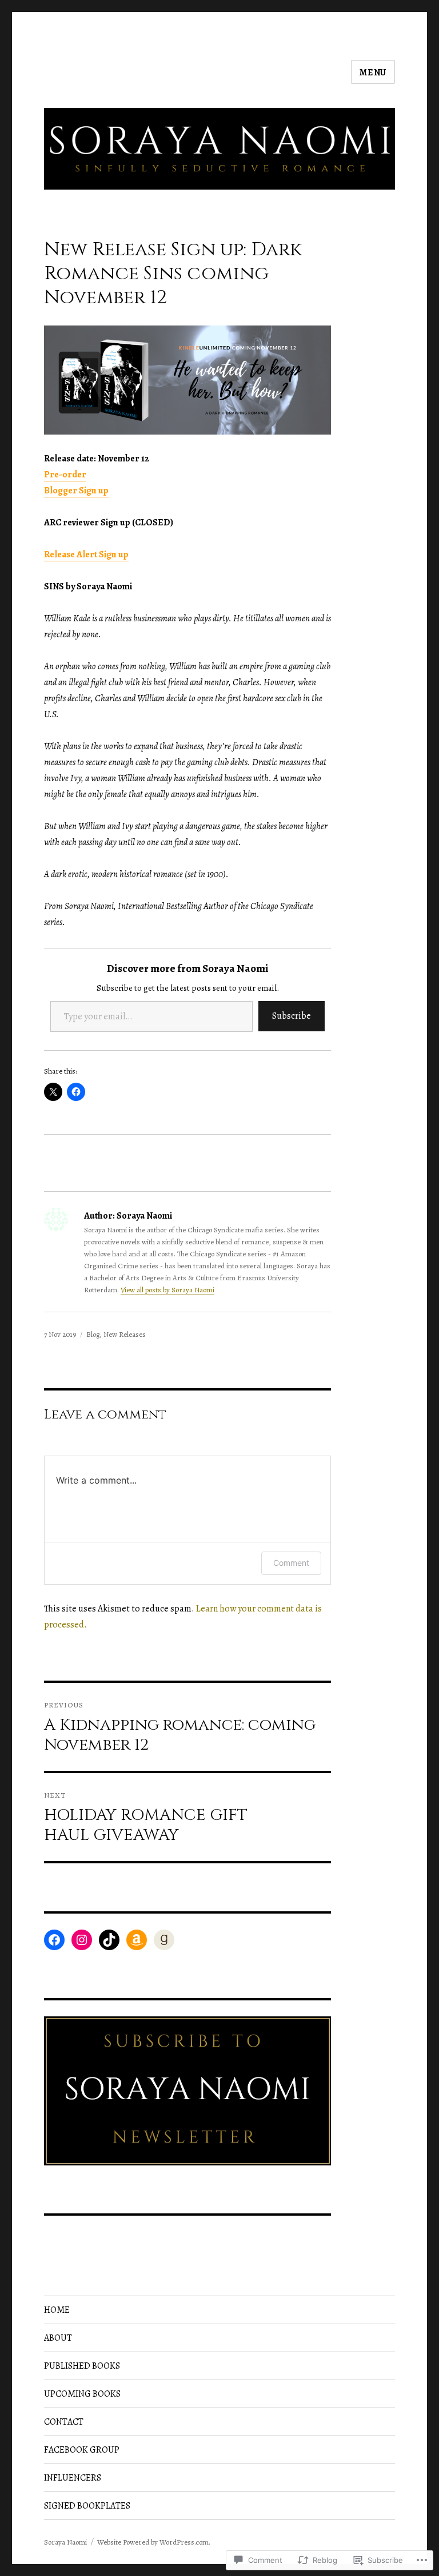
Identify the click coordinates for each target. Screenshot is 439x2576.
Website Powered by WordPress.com (153, 2542)
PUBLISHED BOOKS (82, 2366)
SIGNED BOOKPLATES (87, 2506)
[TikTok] (109, 1940)
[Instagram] (82, 1940)
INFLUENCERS (73, 2478)
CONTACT (64, 2422)
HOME (57, 2310)
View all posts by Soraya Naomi (167, 1290)
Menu (373, 73)
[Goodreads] (164, 1940)
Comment (291, 1563)
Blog (93, 1334)
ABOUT (58, 2338)
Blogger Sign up (76, 491)
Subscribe (292, 1016)
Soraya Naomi (65, 2542)
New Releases (125, 1334)
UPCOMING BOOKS (82, 2394)
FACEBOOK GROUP (82, 2450)
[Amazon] (137, 1940)
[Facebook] (54, 1940)
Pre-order (65, 475)
